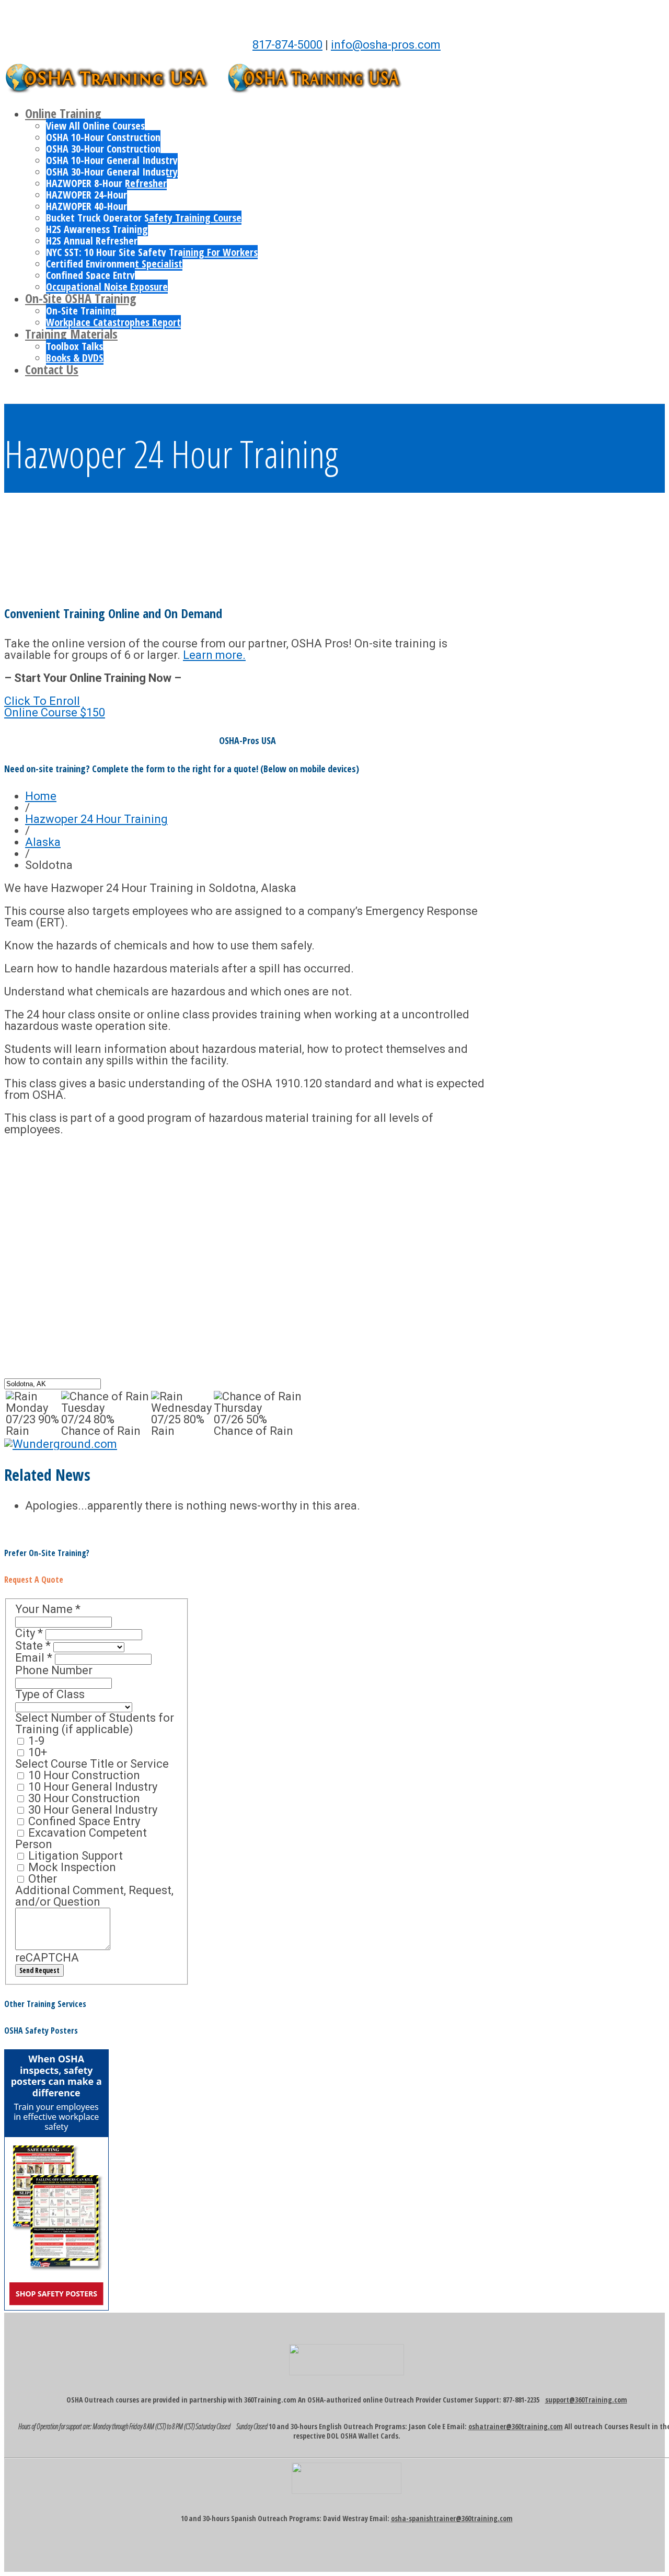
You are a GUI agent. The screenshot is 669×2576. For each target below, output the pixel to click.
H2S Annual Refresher (92, 241)
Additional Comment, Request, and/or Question (94, 1896)
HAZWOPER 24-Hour (86, 195)
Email (34, 1658)
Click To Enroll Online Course (55, 707)
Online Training (63, 113)
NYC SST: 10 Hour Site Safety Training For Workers (152, 252)
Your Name (48, 1609)
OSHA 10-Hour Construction (103, 137)
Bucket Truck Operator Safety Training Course (144, 218)
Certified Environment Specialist (114, 264)
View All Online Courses (95, 126)
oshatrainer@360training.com (516, 2426)
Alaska (43, 842)
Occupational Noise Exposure (107, 287)
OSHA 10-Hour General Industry (112, 160)
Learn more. (214, 655)
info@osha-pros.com (386, 45)
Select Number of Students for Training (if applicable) (95, 1724)
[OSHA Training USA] (114, 88)
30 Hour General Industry (91, 1810)
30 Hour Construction (83, 1798)
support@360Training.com (586, 2400)
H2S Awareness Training (97, 229)
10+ (36, 1752)
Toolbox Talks (74, 346)
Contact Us (52, 369)
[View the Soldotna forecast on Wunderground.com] (61, 1444)
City (29, 1633)
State (33, 1646)
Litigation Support (74, 1856)
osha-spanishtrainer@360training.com (452, 2518)
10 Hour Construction (83, 1775)
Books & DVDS (75, 358)
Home (41, 796)
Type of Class (50, 1694)
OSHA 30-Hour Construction (103, 149)
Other (41, 1879)
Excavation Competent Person (81, 1838)
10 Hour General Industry (91, 1787)
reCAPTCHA (47, 1958)
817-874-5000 (287, 45)
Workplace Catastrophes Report (113, 322)
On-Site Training (81, 311)
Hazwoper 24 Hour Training (96, 819)
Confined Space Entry (90, 275)
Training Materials (71, 334)
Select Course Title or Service (92, 1764)
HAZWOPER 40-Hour (86, 206)
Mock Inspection (71, 1867)
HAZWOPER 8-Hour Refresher (106, 183)
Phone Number (54, 1670)
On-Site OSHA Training (81, 298)
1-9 (35, 1741)
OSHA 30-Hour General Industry (112, 172)
